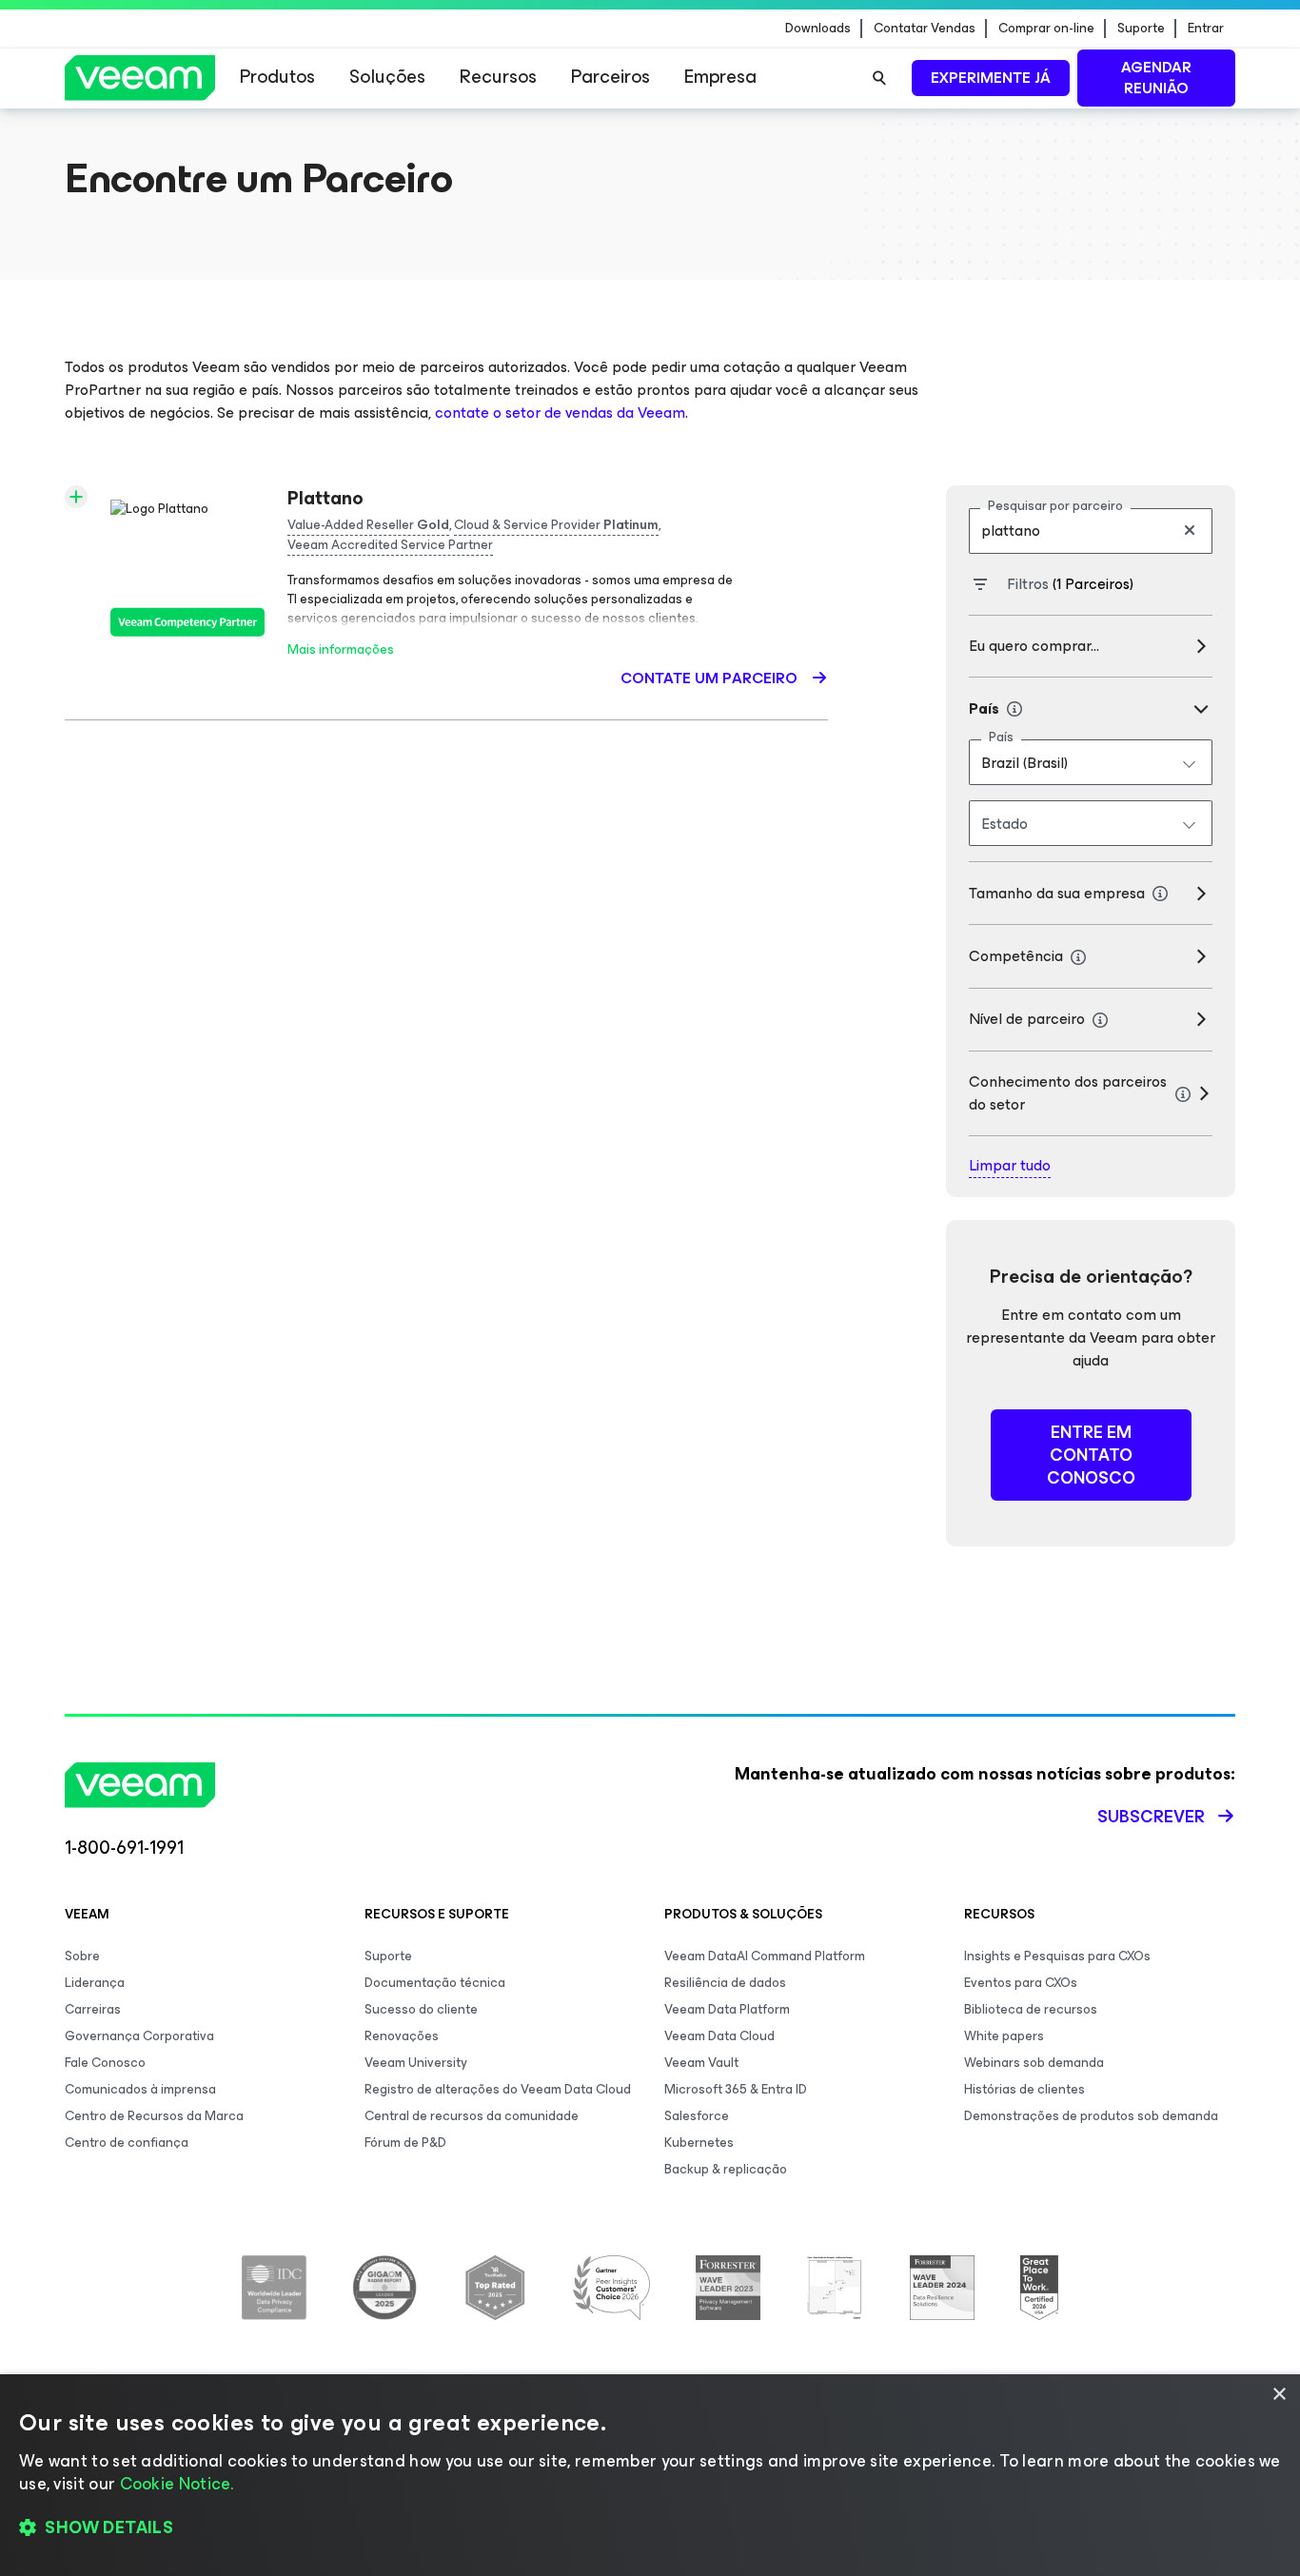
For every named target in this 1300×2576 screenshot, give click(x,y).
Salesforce (697, 2116)
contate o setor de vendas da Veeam (560, 413)
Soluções (387, 77)
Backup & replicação (726, 2169)
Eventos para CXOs (1021, 1983)
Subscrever (1151, 1817)
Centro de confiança (127, 2143)
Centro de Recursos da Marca (154, 2116)
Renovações (402, 2036)
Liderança (95, 1983)
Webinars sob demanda (1034, 2063)
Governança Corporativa (139, 2036)
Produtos (277, 77)
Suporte (1141, 29)
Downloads (818, 29)
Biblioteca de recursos (1031, 2009)
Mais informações (341, 649)
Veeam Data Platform (727, 2009)
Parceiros (611, 77)
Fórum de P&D (405, 2143)
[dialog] (650, 2475)
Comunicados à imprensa (140, 2089)
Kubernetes (699, 2143)
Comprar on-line (1046, 29)
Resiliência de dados (725, 1983)
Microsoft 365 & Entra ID (736, 2089)
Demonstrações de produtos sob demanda (1091, 2116)
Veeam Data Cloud (719, 2036)
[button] (650, 2528)
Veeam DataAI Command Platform (765, 1956)
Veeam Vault (701, 2063)
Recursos (498, 77)
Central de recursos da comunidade (472, 2116)
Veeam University (416, 2063)
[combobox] (1091, 762)
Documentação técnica (435, 1983)
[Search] (879, 78)
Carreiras (93, 2009)
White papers (1004, 2036)
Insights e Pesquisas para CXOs (1057, 1956)
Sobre (82, 1956)
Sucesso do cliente (421, 2009)
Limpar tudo (1010, 1166)
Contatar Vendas (925, 29)
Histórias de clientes (1024, 2089)
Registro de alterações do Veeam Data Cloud (498, 2089)
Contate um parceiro (711, 678)
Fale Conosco (105, 2063)
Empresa (720, 77)
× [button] (1279, 2395)
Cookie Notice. (177, 2484)
